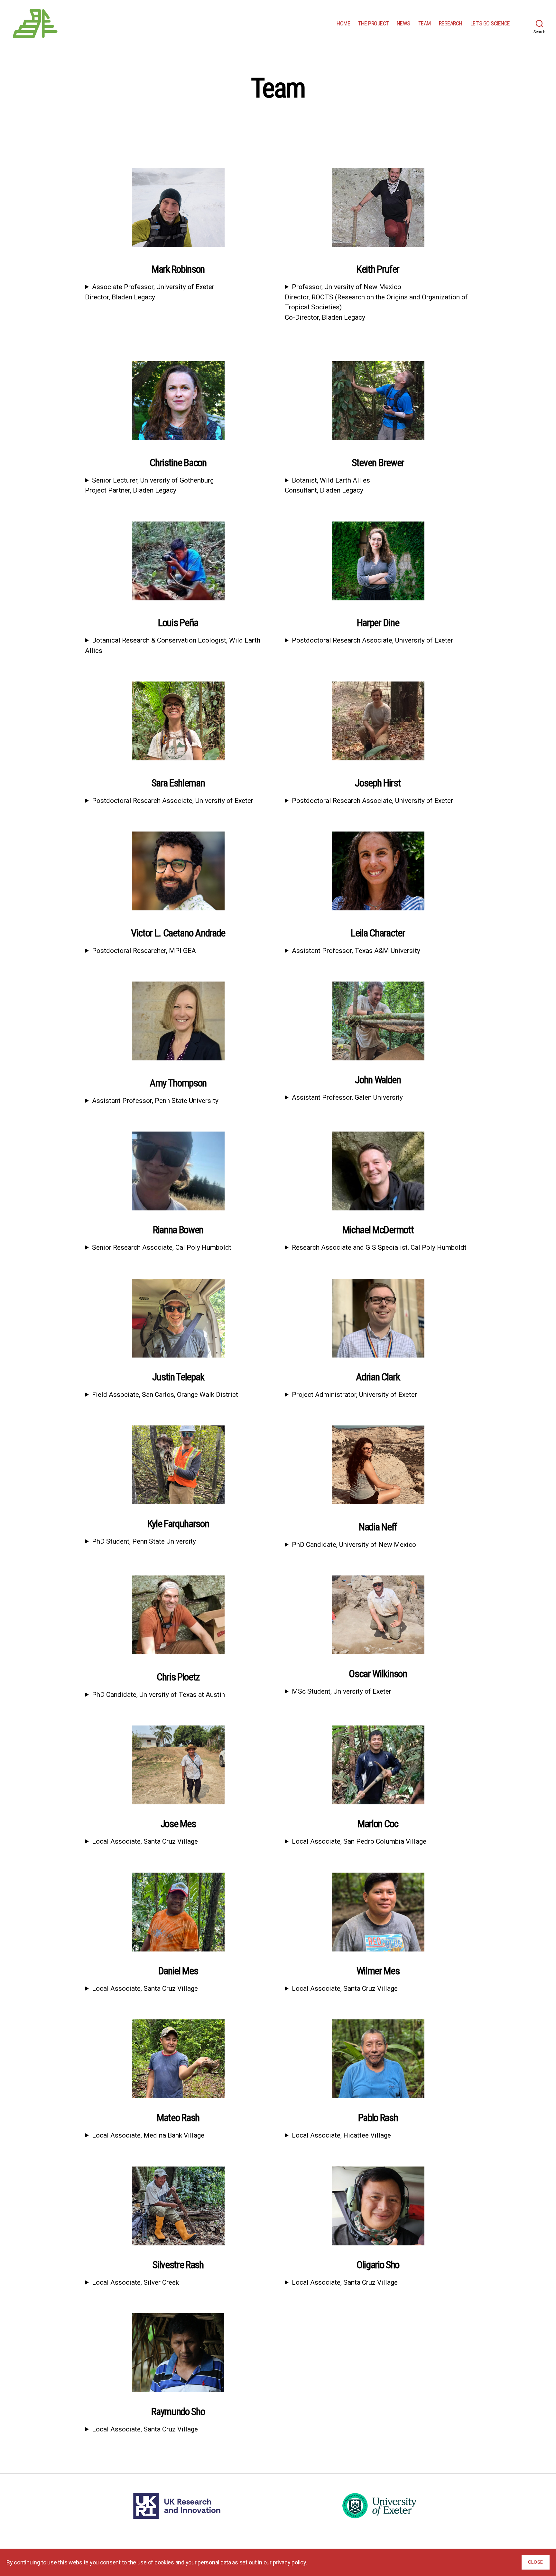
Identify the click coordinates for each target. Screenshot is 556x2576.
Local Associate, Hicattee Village (341, 2135)
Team (425, 23)
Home (343, 23)
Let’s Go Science (490, 23)
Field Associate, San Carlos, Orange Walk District (165, 1395)
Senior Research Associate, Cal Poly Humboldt (162, 1247)
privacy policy (289, 2562)
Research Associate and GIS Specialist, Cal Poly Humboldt (379, 1247)
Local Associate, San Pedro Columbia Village (359, 1841)
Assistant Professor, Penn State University (155, 1101)
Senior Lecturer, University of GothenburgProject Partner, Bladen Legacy (149, 485)
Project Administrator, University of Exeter (354, 1395)
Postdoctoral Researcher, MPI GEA (144, 951)
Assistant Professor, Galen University (347, 1097)
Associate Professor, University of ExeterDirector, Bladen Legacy (150, 292)
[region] (278, 2562)
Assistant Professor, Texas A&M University (356, 951)
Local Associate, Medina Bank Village (148, 2135)
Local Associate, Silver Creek (135, 2282)
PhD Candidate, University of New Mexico (354, 1545)
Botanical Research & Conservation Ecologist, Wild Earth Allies (173, 645)
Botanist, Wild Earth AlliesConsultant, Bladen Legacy (327, 485)
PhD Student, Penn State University (144, 1541)
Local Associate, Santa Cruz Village (145, 1841)
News (403, 23)
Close (536, 2562)
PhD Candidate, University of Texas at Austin (158, 1695)
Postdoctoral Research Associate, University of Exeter (372, 640)
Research (451, 23)
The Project (373, 23)
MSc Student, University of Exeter (342, 1691)
